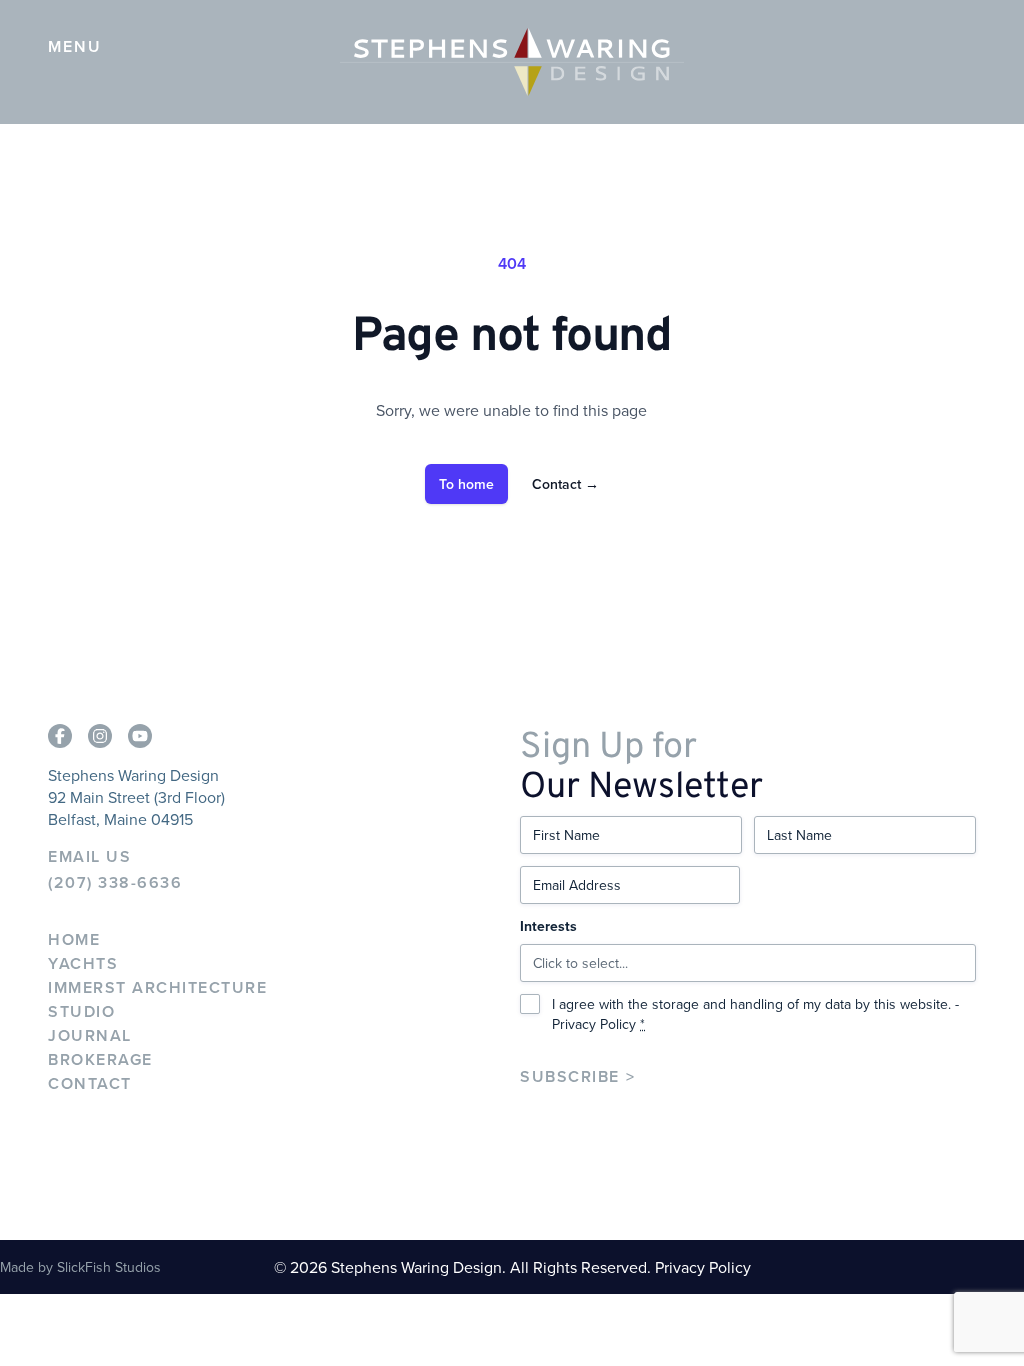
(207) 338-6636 (115, 883)
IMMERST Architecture (157, 987)
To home (466, 484)
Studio (81, 1011)
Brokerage (100, 1059)
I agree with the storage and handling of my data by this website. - (755, 1014)
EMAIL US (89, 857)
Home (74, 939)
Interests (548, 926)
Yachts (83, 963)
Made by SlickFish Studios (80, 1267)
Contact (565, 484)
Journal (90, 1035)
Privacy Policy (594, 1024)
